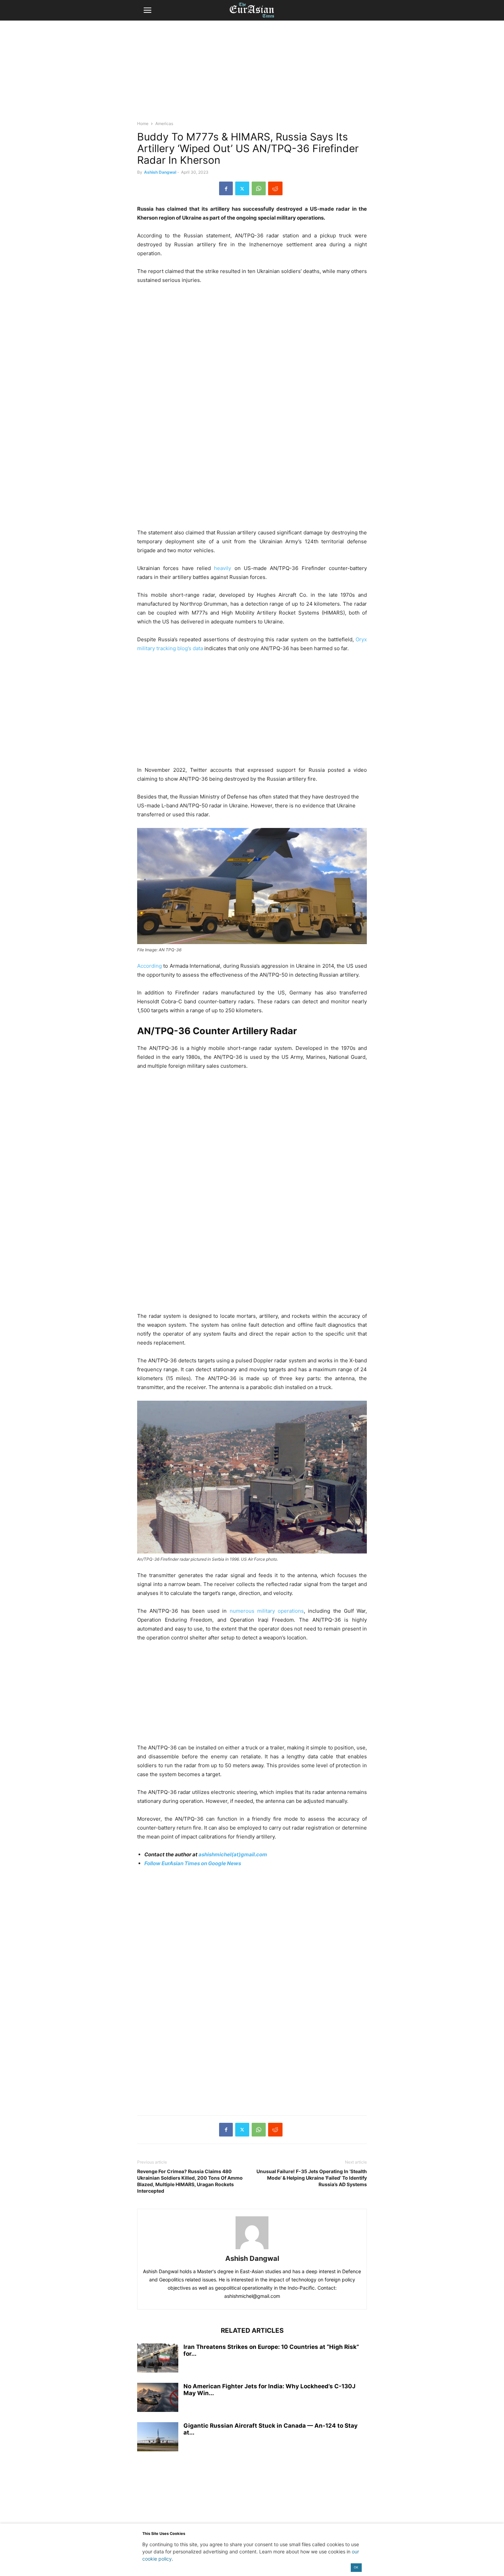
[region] (252, 74)
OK (356, 2567)
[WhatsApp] (259, 188)
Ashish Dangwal (160, 172)
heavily (221, 568)
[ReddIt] (275, 188)
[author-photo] (252, 2249)
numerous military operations (267, 1611)
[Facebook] (226, 188)
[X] (242, 188)
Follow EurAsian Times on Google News (193, 1863)
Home (143, 123)
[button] (147, 10)
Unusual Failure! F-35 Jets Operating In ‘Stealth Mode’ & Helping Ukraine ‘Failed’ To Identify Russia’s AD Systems (312, 2178)
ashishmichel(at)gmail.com (233, 1854)
